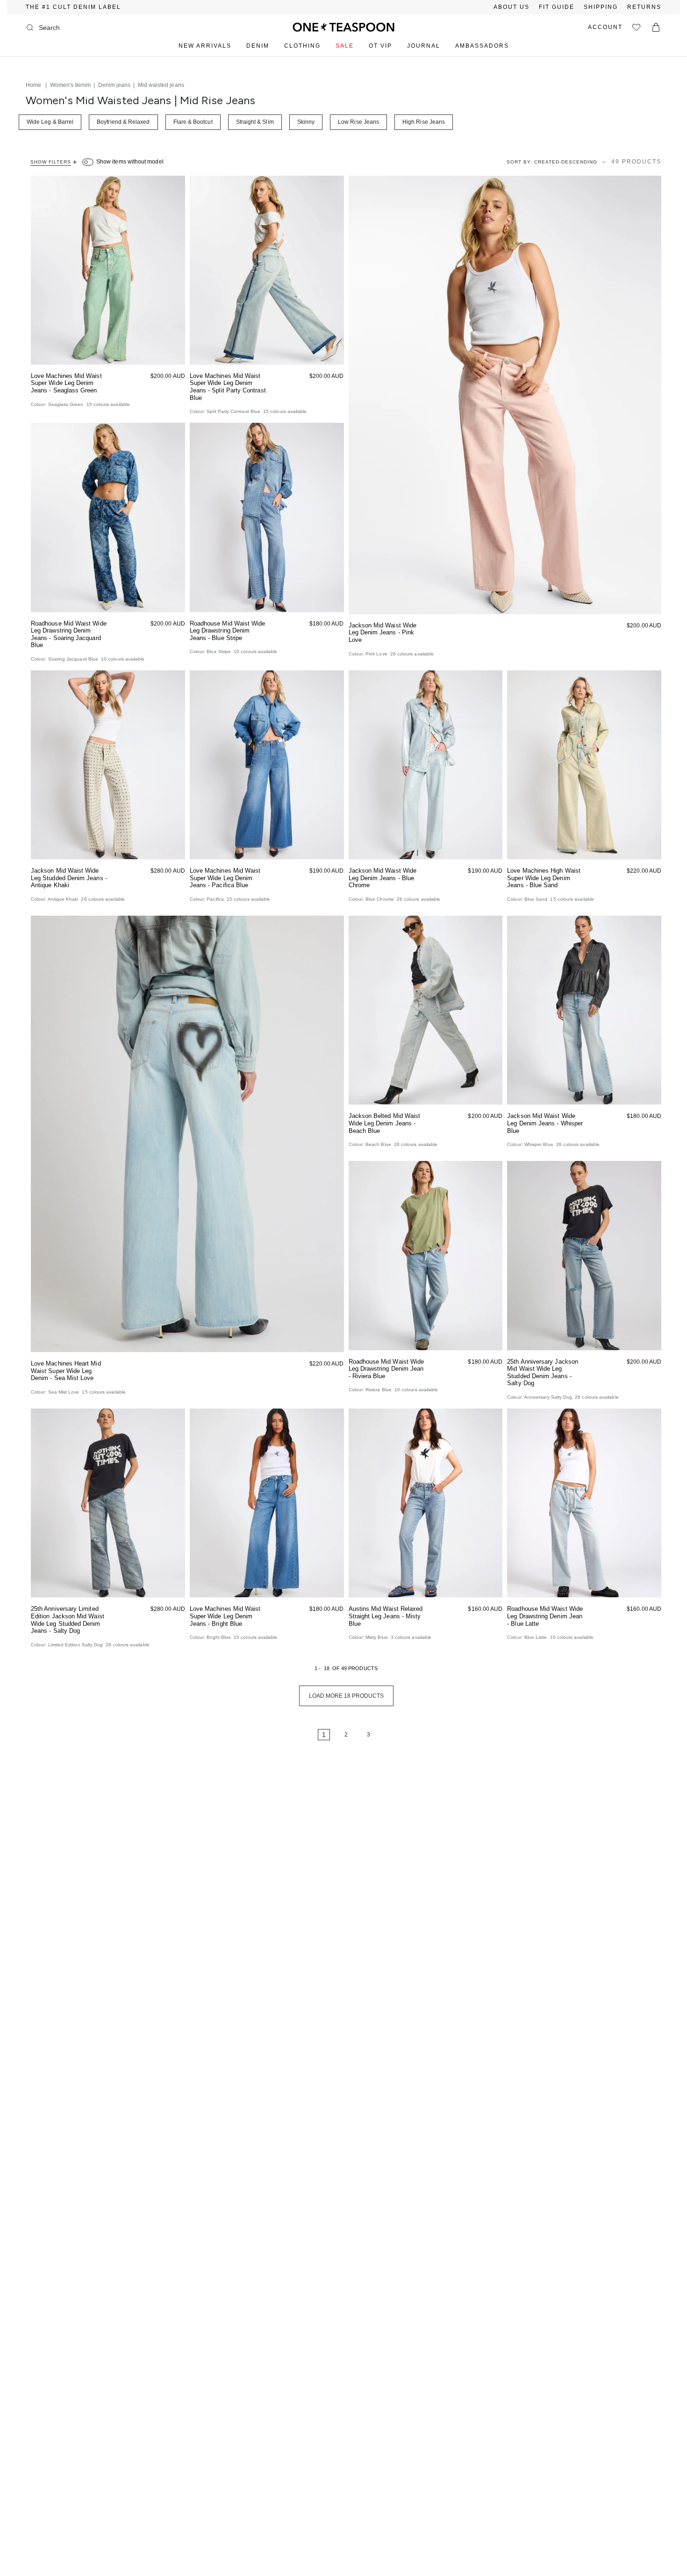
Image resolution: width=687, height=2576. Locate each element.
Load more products (346, 1696)
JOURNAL (424, 46)
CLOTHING (302, 46)
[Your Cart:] (656, 27)
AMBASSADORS (482, 46)
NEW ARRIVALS (205, 46)
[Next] (397, 1735)
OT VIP (380, 46)
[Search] (30, 28)
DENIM (258, 46)
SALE (345, 46)
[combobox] (77, 28)
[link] (295, 1735)
